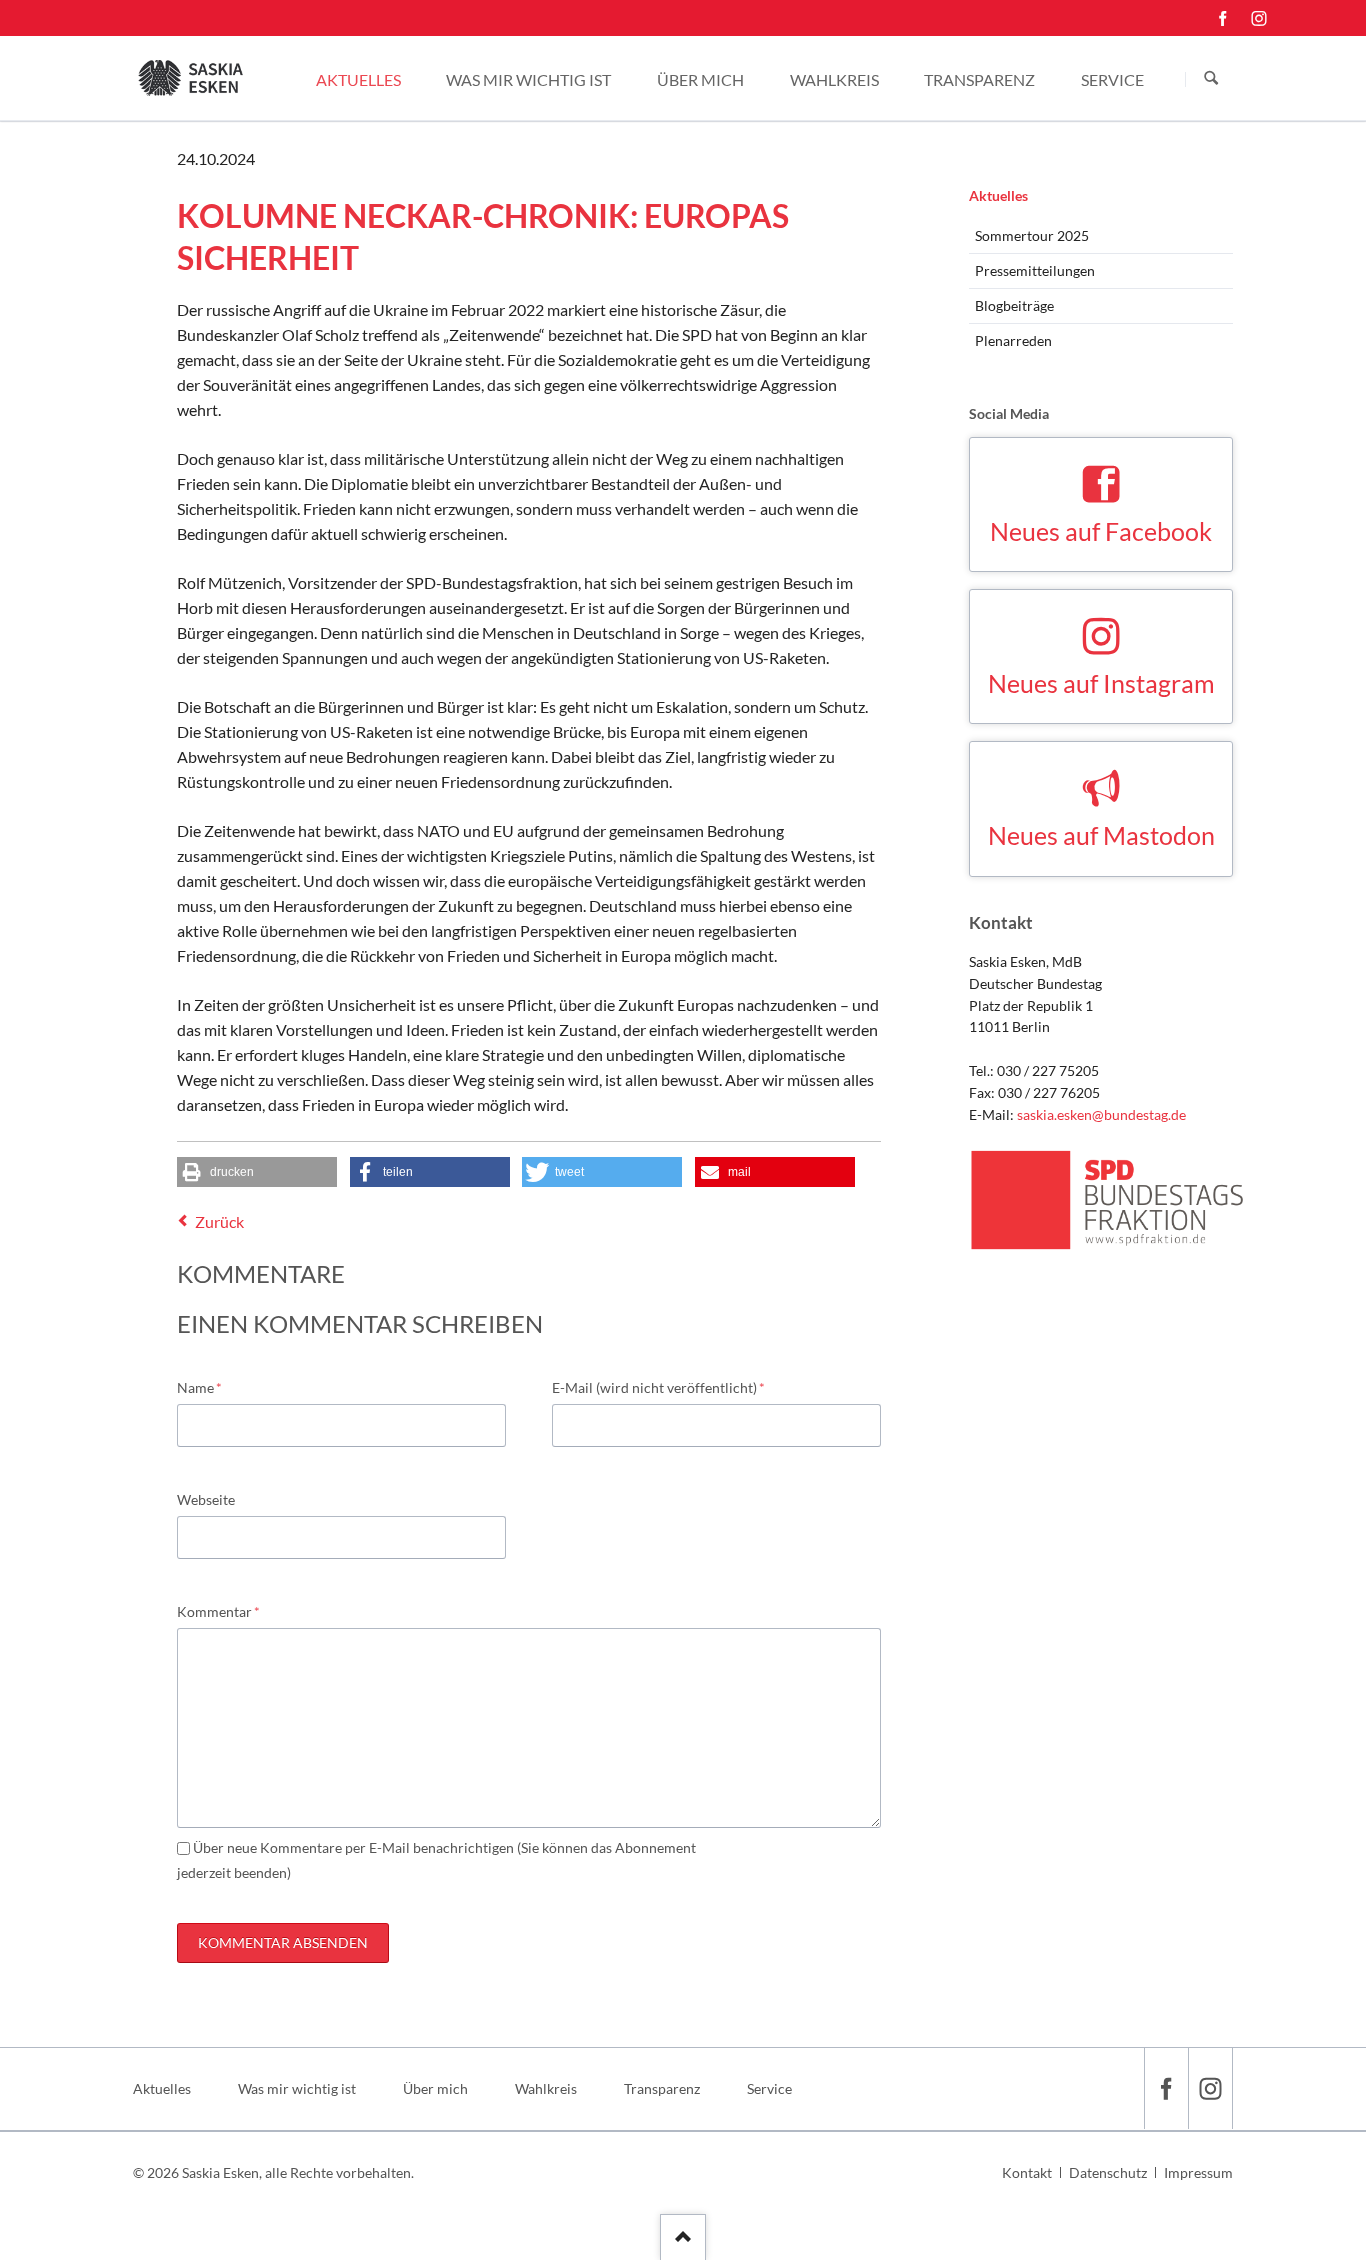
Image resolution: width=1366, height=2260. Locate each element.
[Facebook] (1223, 18)
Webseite (206, 1499)
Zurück (219, 1221)
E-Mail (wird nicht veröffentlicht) (658, 1387)
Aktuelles (998, 195)
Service (769, 2088)
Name (209, 1387)
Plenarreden (1013, 340)
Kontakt (1027, 2172)
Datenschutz (1108, 2172)
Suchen (1211, 79)
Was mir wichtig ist (297, 2088)
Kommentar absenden (283, 1942)
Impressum (1198, 2172)
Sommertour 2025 (1032, 235)
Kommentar (218, 1611)
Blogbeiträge (1014, 305)
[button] (257, 1172)
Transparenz (662, 2088)
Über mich (435, 2088)
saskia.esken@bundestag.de (1101, 1114)
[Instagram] (1259, 18)
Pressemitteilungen (1035, 270)
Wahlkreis (546, 2088)
